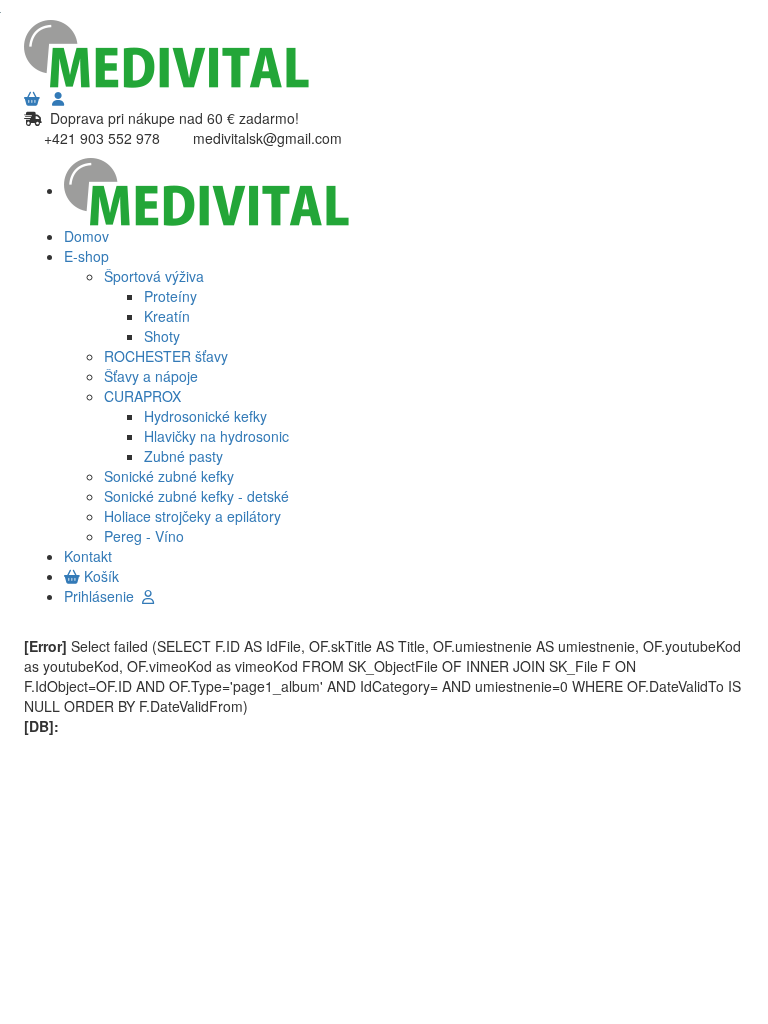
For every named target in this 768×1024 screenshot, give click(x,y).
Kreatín (167, 316)
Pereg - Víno (144, 536)
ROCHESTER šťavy (166, 356)
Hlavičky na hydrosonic (216, 436)
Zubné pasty (183, 456)
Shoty (162, 336)
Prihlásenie (103, 596)
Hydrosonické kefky (205, 416)
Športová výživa (154, 276)
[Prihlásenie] (58, 98)
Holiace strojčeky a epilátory (192, 516)
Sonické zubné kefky (169, 476)
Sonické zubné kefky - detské (196, 496)
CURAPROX (142, 396)
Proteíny (170, 296)
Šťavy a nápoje (151, 376)
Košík (99, 576)
